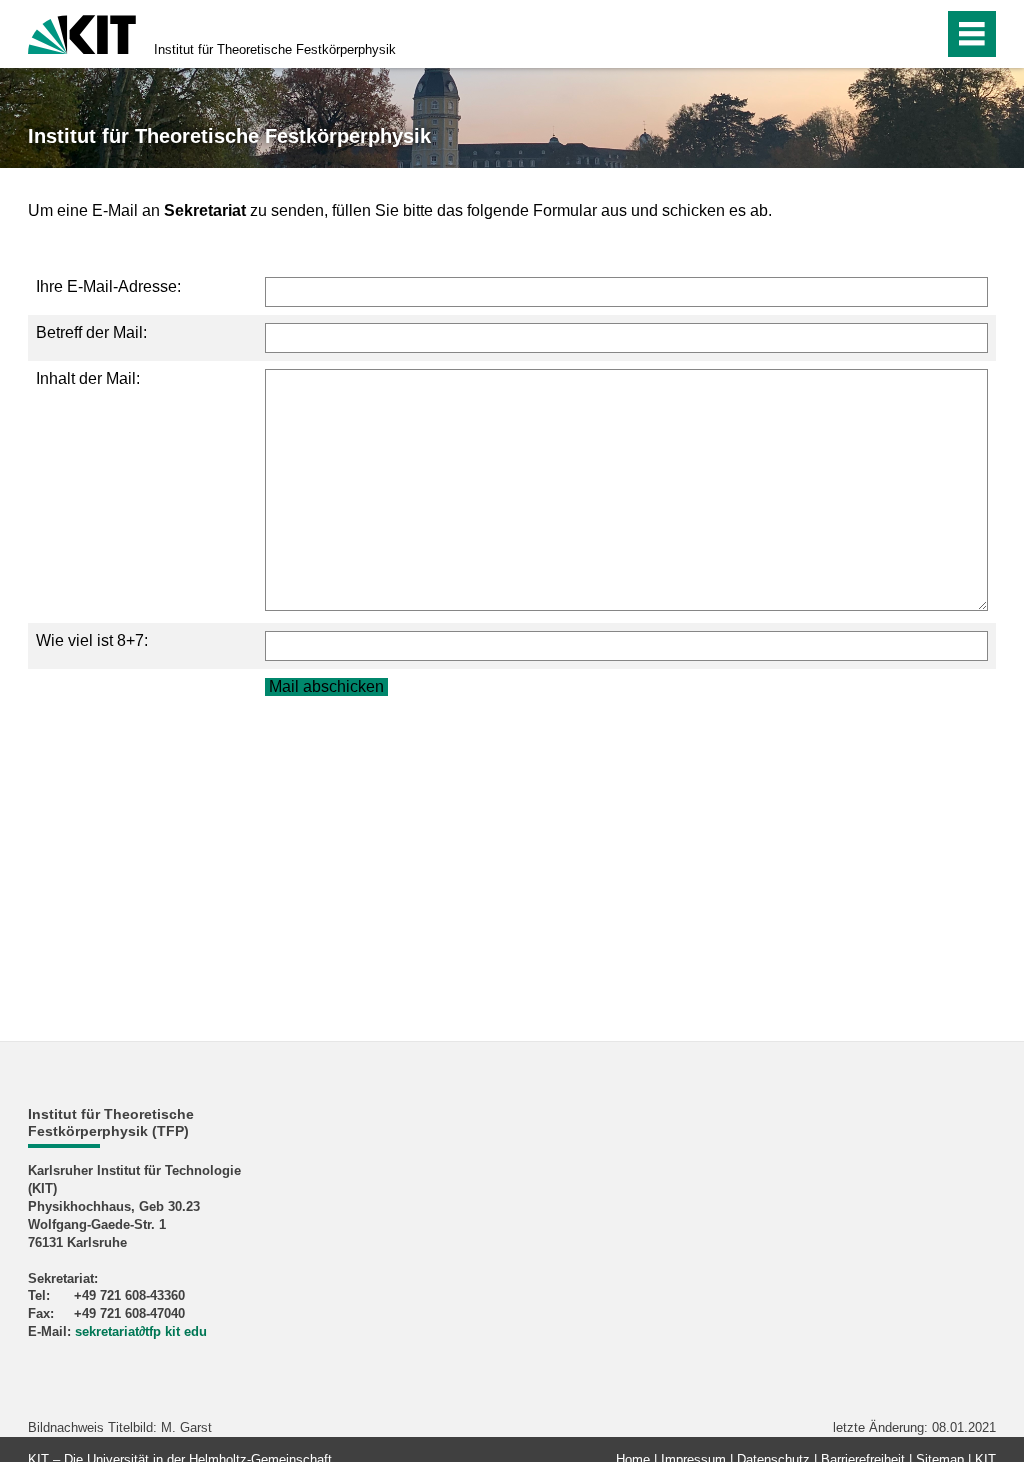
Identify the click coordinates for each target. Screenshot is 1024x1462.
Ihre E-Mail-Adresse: (108, 286)
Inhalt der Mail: (88, 378)
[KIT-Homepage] (82, 32)
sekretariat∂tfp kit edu (141, 1331)
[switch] (885, 34)
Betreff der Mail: (91, 332)
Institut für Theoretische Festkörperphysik (275, 49)
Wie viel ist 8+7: (92, 640)
